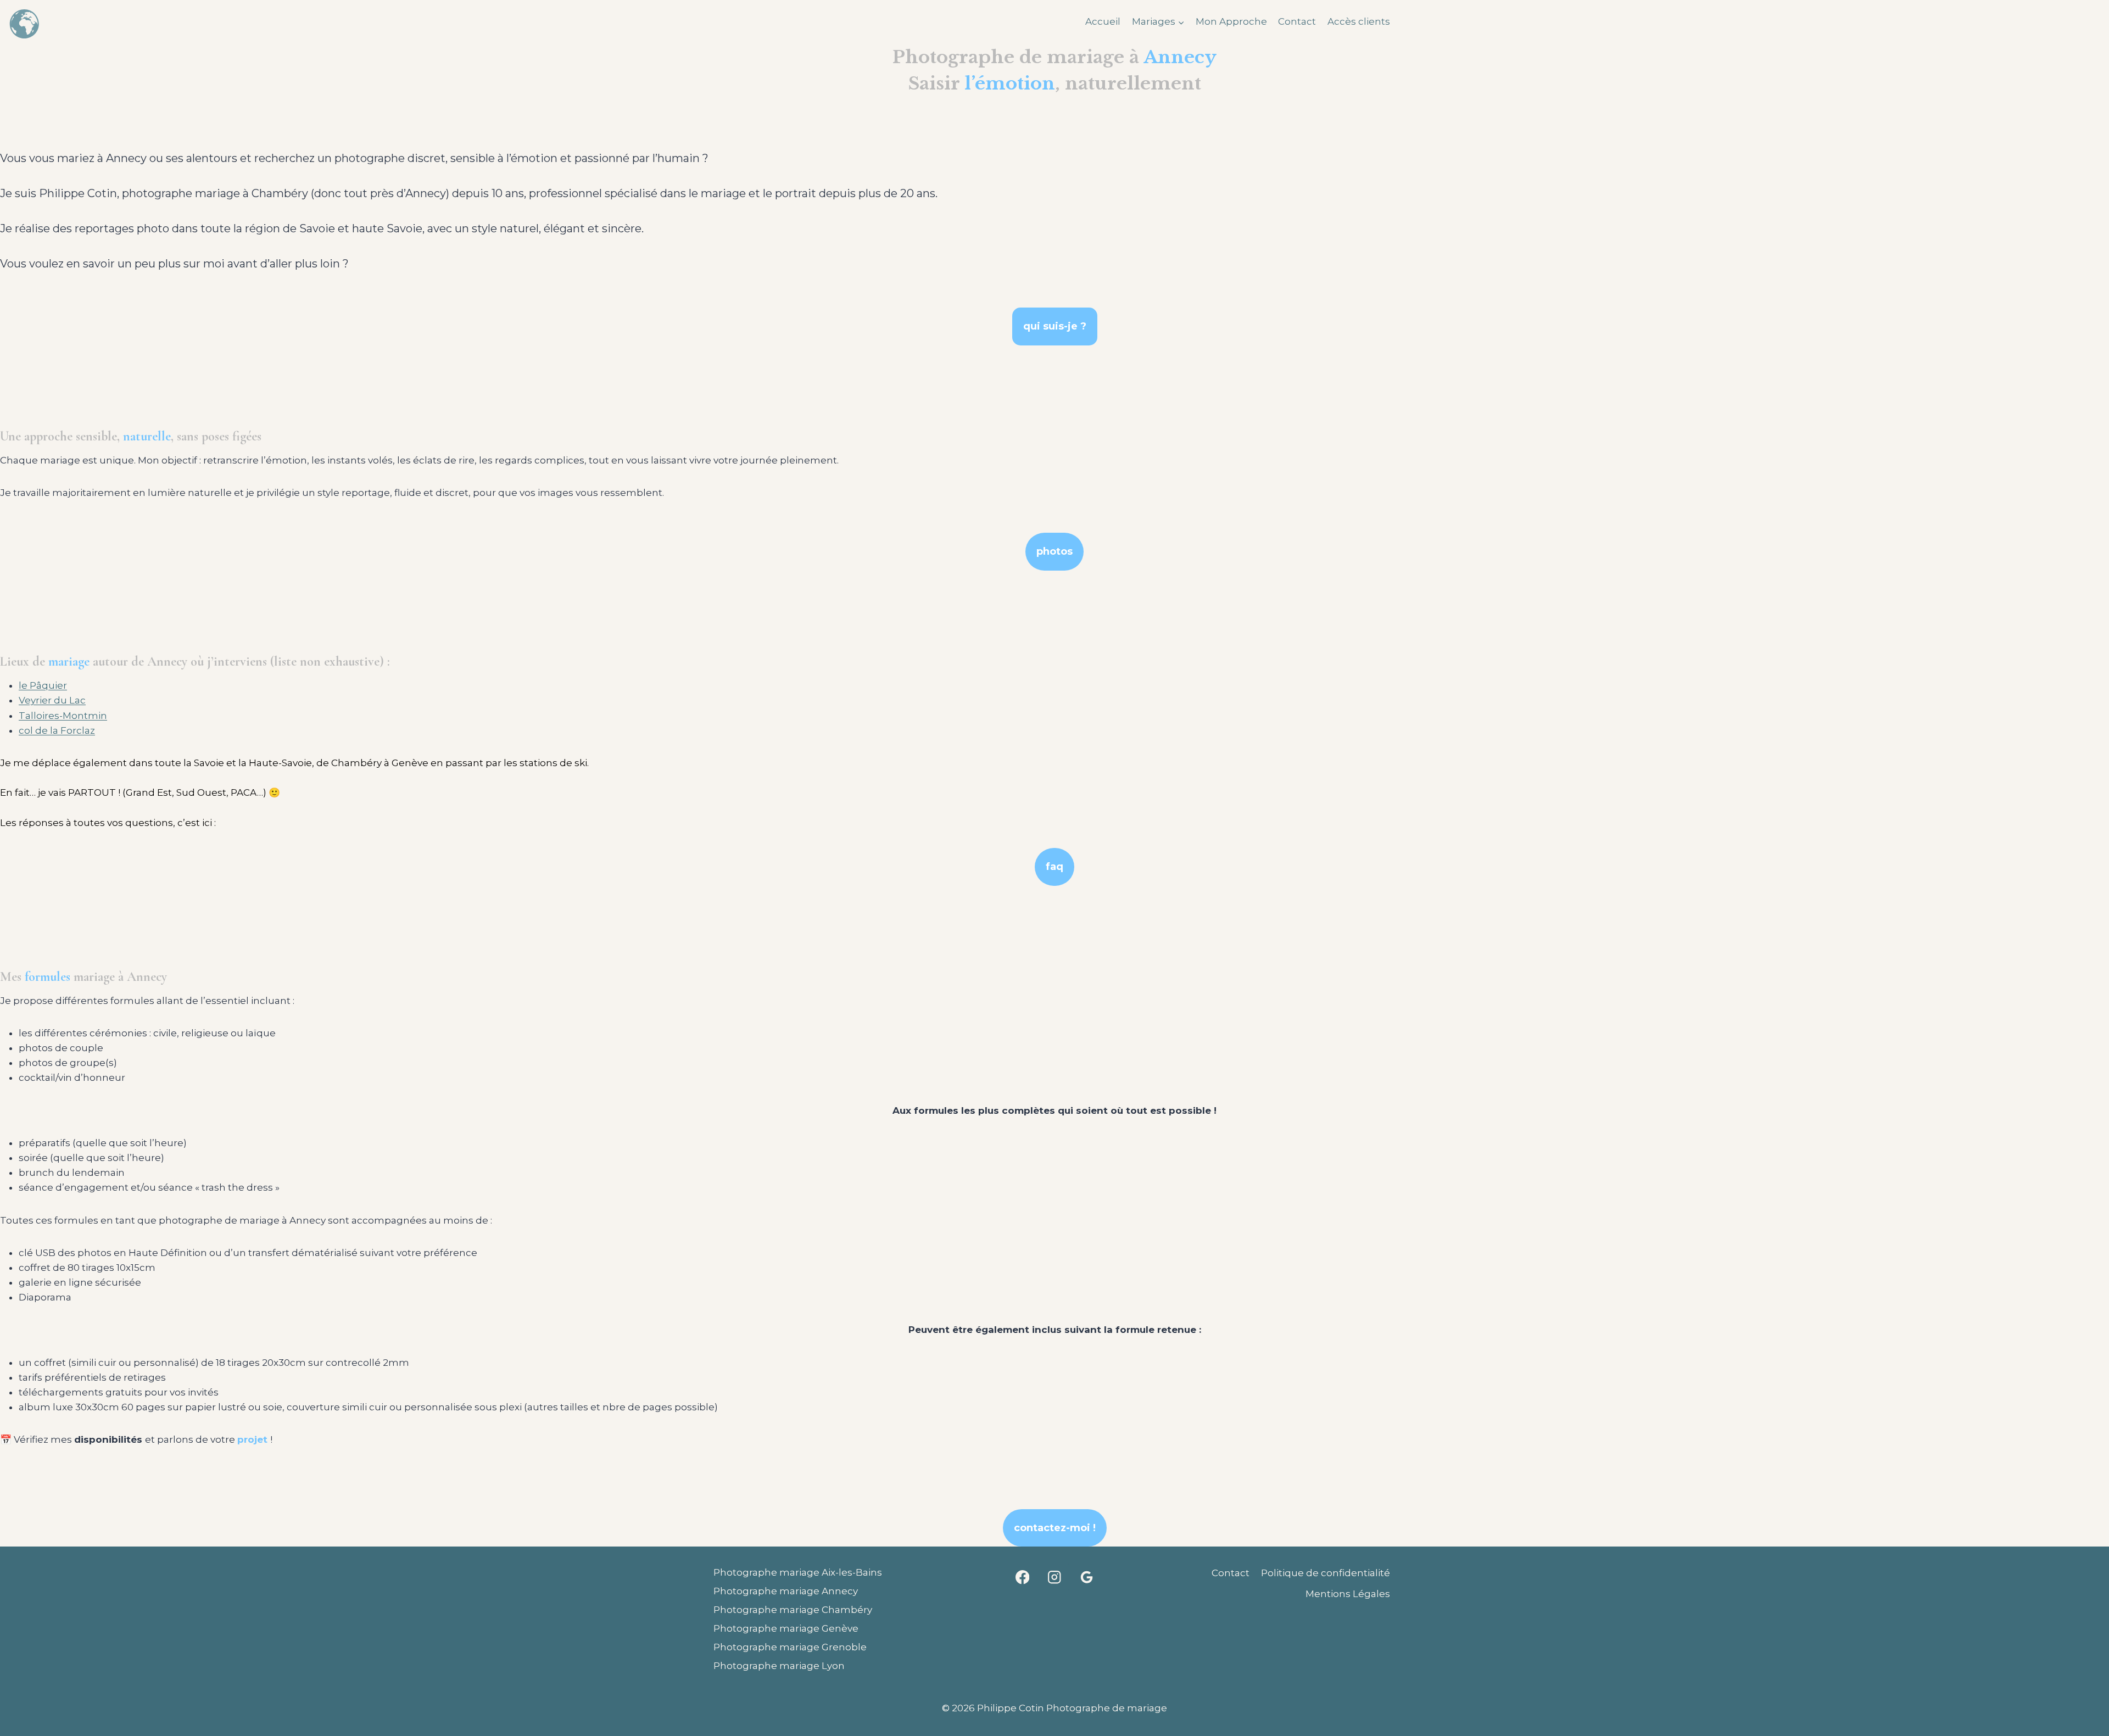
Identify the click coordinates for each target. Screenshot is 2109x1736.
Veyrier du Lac (52, 700)
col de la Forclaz (57, 730)
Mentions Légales (1348, 1594)
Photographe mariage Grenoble (790, 1647)
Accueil (1103, 21)
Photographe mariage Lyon (779, 1666)
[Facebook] (1022, 1577)
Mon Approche (1231, 21)
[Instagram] (1055, 1577)
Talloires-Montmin (63, 716)
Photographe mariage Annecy (786, 1591)
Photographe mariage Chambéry (793, 1610)
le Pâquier (43, 685)
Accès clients (1359, 21)
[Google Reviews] (1087, 1577)
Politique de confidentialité (1326, 1573)
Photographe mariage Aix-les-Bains (798, 1572)
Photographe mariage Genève (786, 1628)
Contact (1297, 21)
